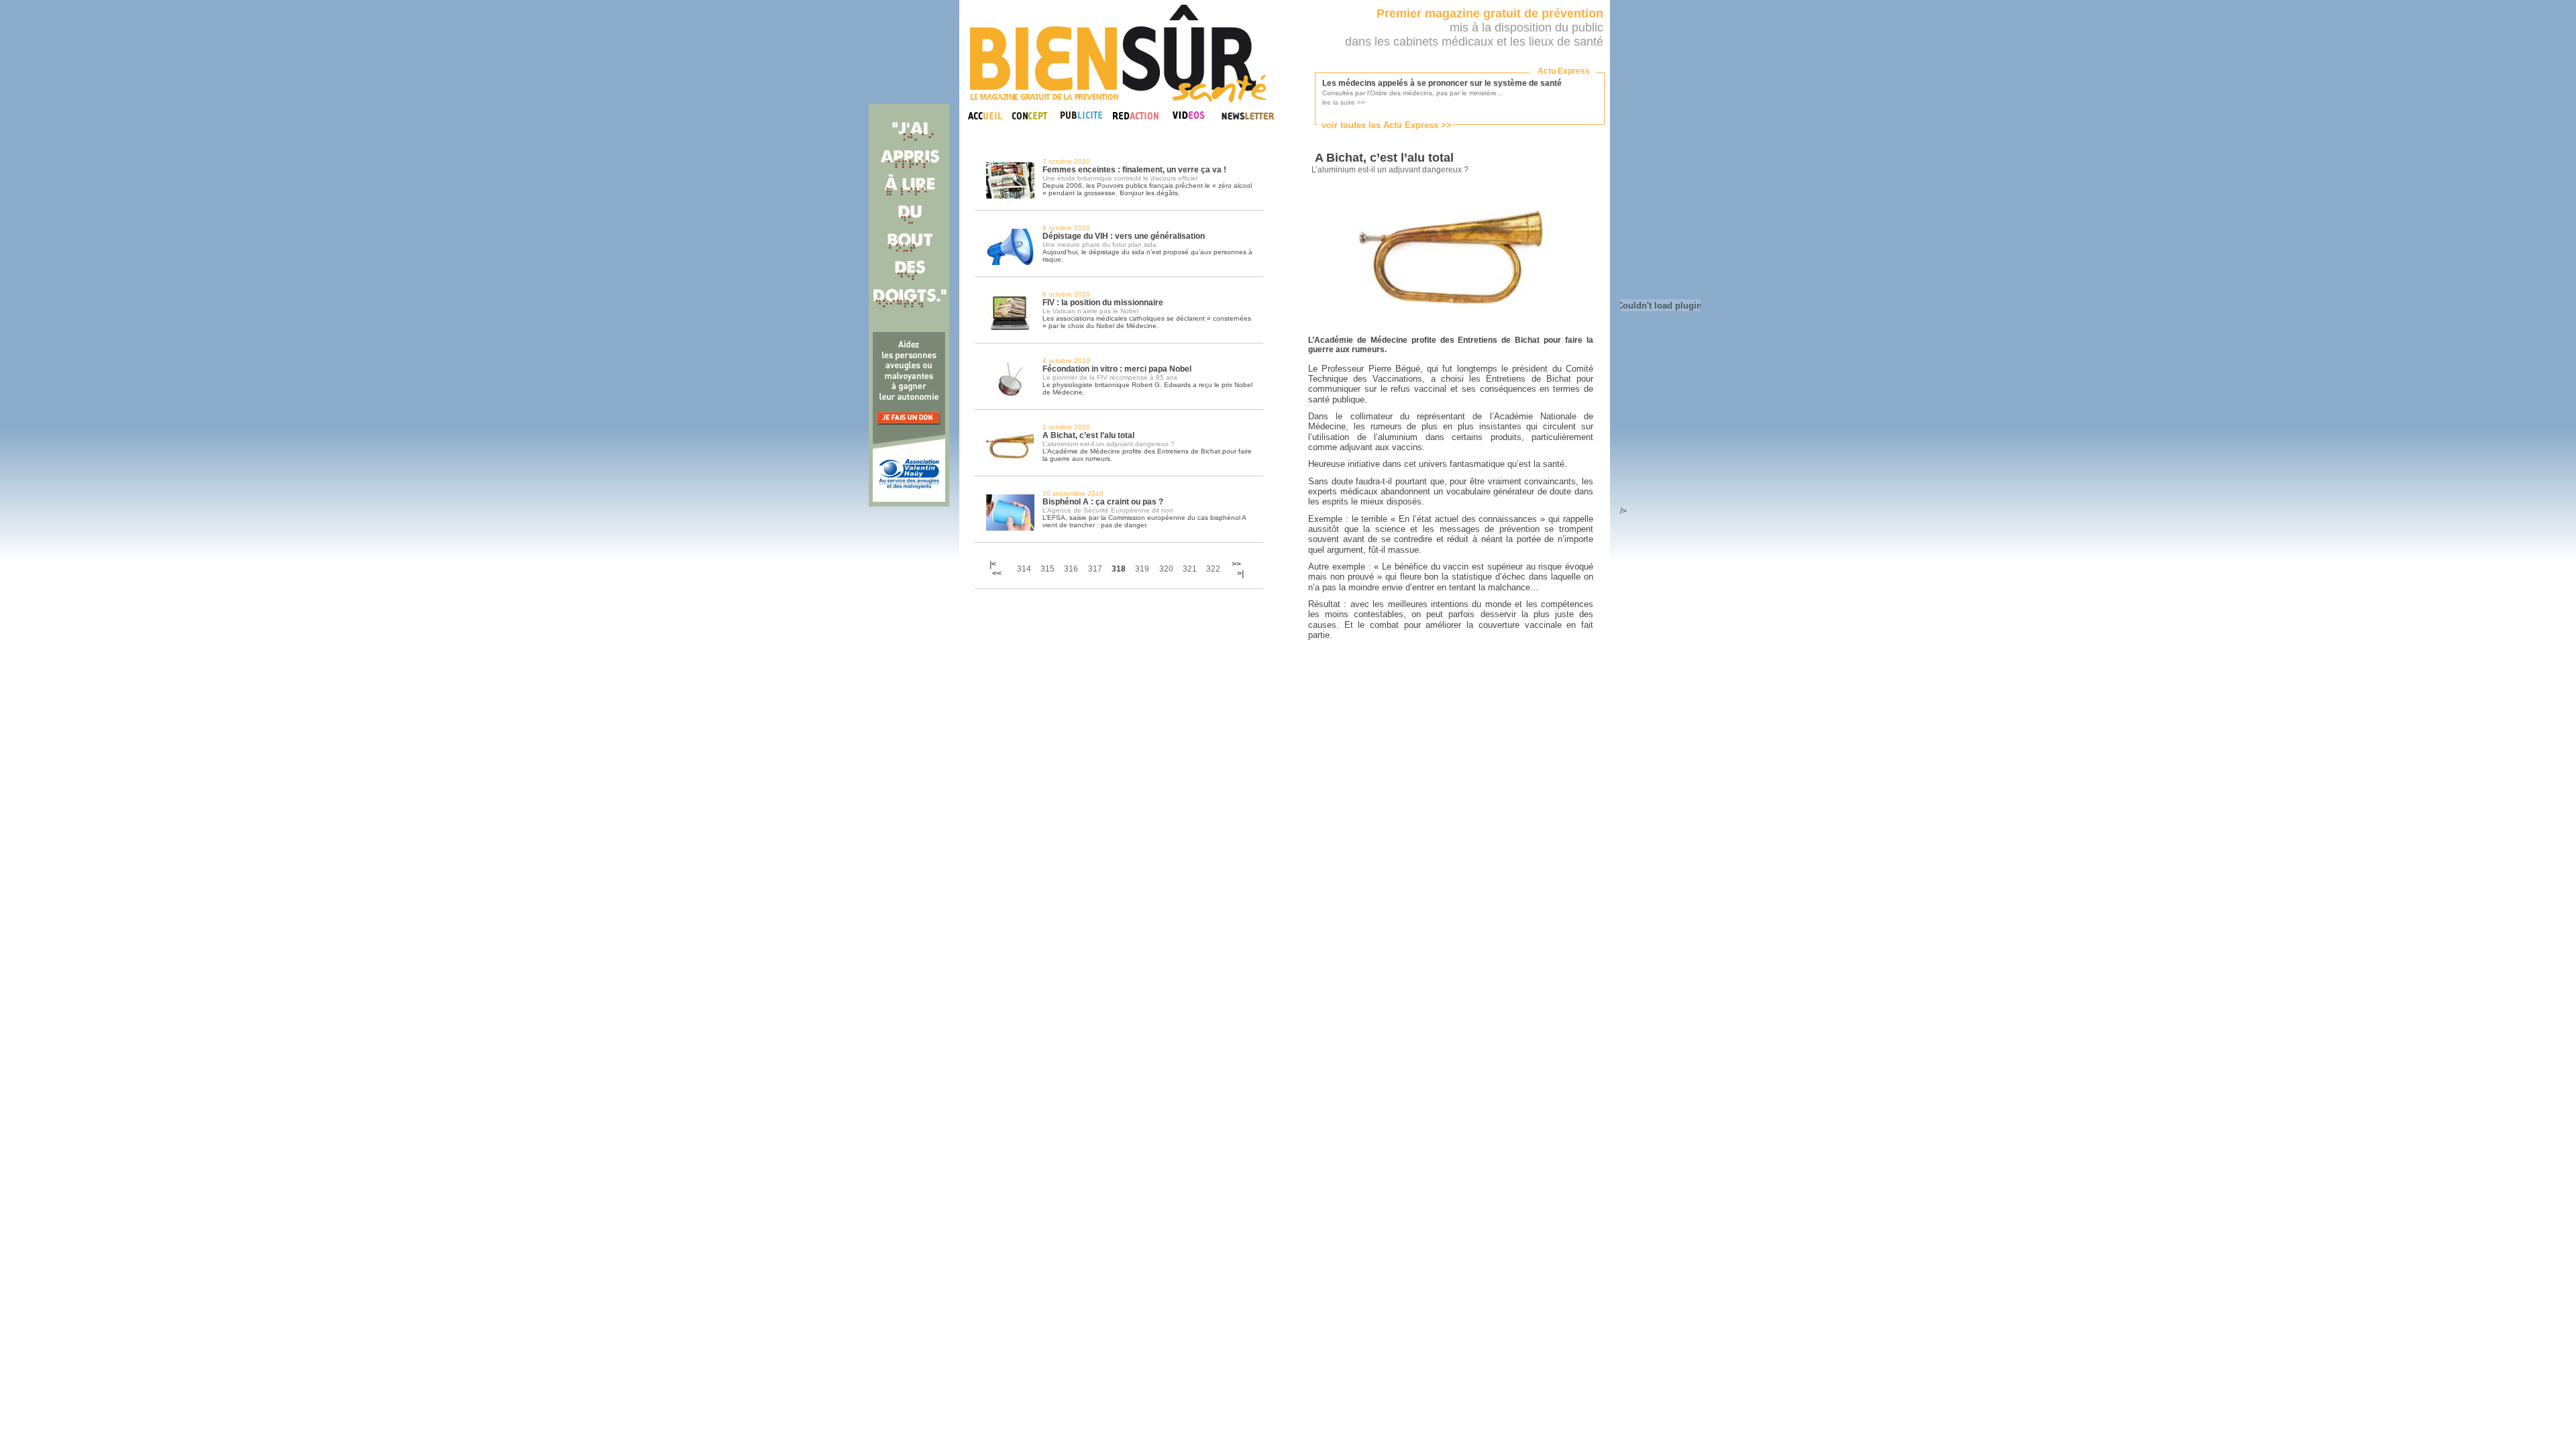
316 (1071, 569)
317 (1095, 569)
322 (1213, 569)
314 (1024, 569)
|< (994, 564)
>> (1236, 564)
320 (1166, 569)
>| (1240, 574)
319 (1142, 569)
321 (1190, 569)
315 (1048, 569)
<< (997, 574)
